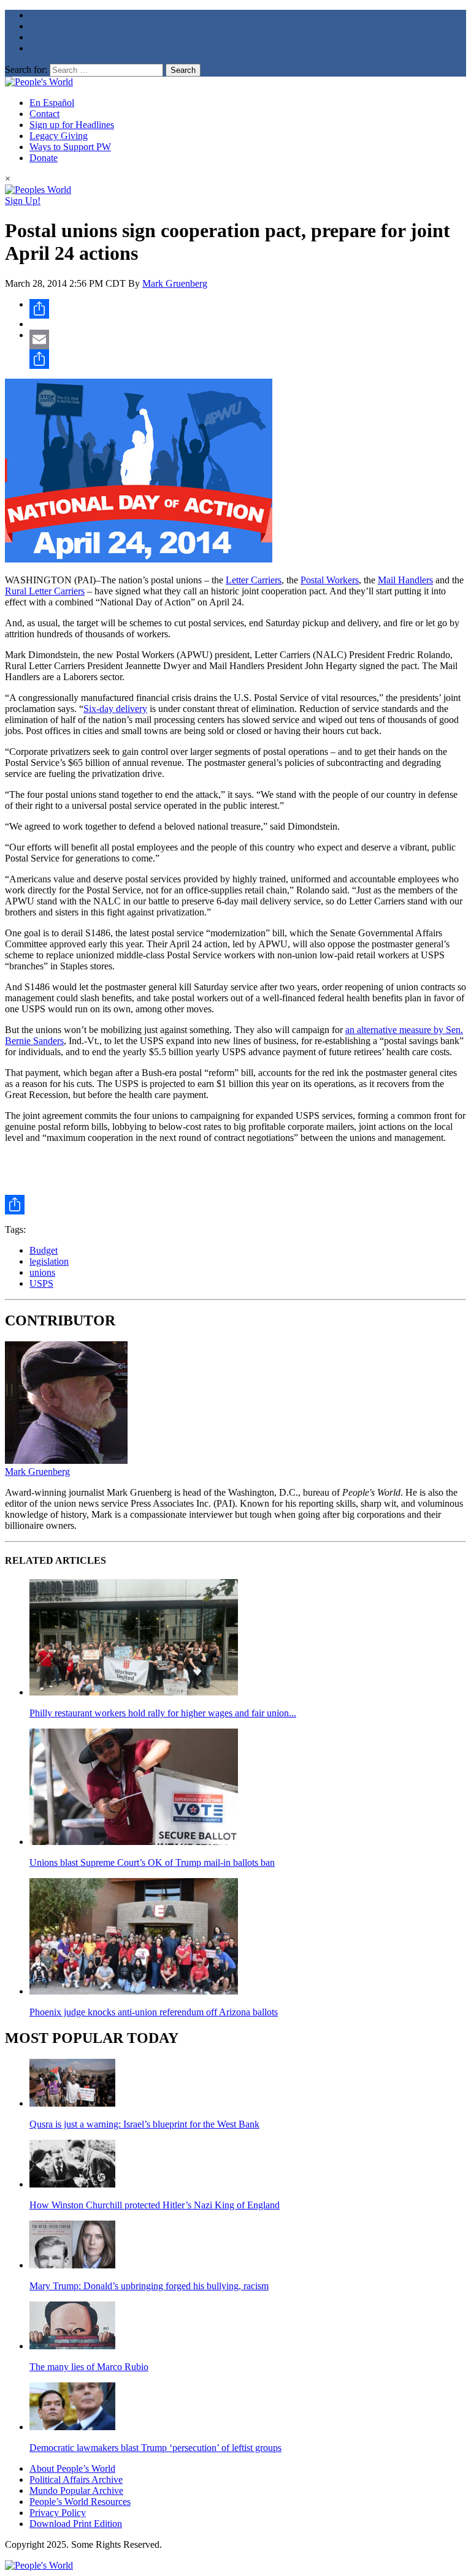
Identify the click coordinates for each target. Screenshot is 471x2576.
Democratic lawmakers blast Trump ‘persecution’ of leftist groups (155, 2448)
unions (42, 1272)
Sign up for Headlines (72, 125)
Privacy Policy (58, 2513)
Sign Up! (23, 201)
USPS (41, 1283)
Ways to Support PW (70, 147)
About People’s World (72, 2468)
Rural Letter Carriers (45, 591)
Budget (44, 1250)
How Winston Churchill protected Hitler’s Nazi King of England (155, 2205)
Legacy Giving (59, 136)
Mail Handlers (405, 580)
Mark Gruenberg (175, 283)
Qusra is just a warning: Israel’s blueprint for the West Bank (144, 2124)
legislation (49, 1261)
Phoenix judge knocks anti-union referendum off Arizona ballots (154, 2012)
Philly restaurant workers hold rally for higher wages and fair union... (163, 1713)
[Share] (248, 309)
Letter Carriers (254, 580)
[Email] (248, 339)
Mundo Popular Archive (76, 2491)
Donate (44, 158)
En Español (52, 103)
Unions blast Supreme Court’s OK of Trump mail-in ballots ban (152, 1862)
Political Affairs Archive (76, 2479)
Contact (44, 114)
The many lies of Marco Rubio (89, 2367)
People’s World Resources (80, 2502)
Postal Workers (330, 580)
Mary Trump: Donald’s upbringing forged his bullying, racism (149, 2286)
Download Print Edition (76, 2524)
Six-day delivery (115, 709)
